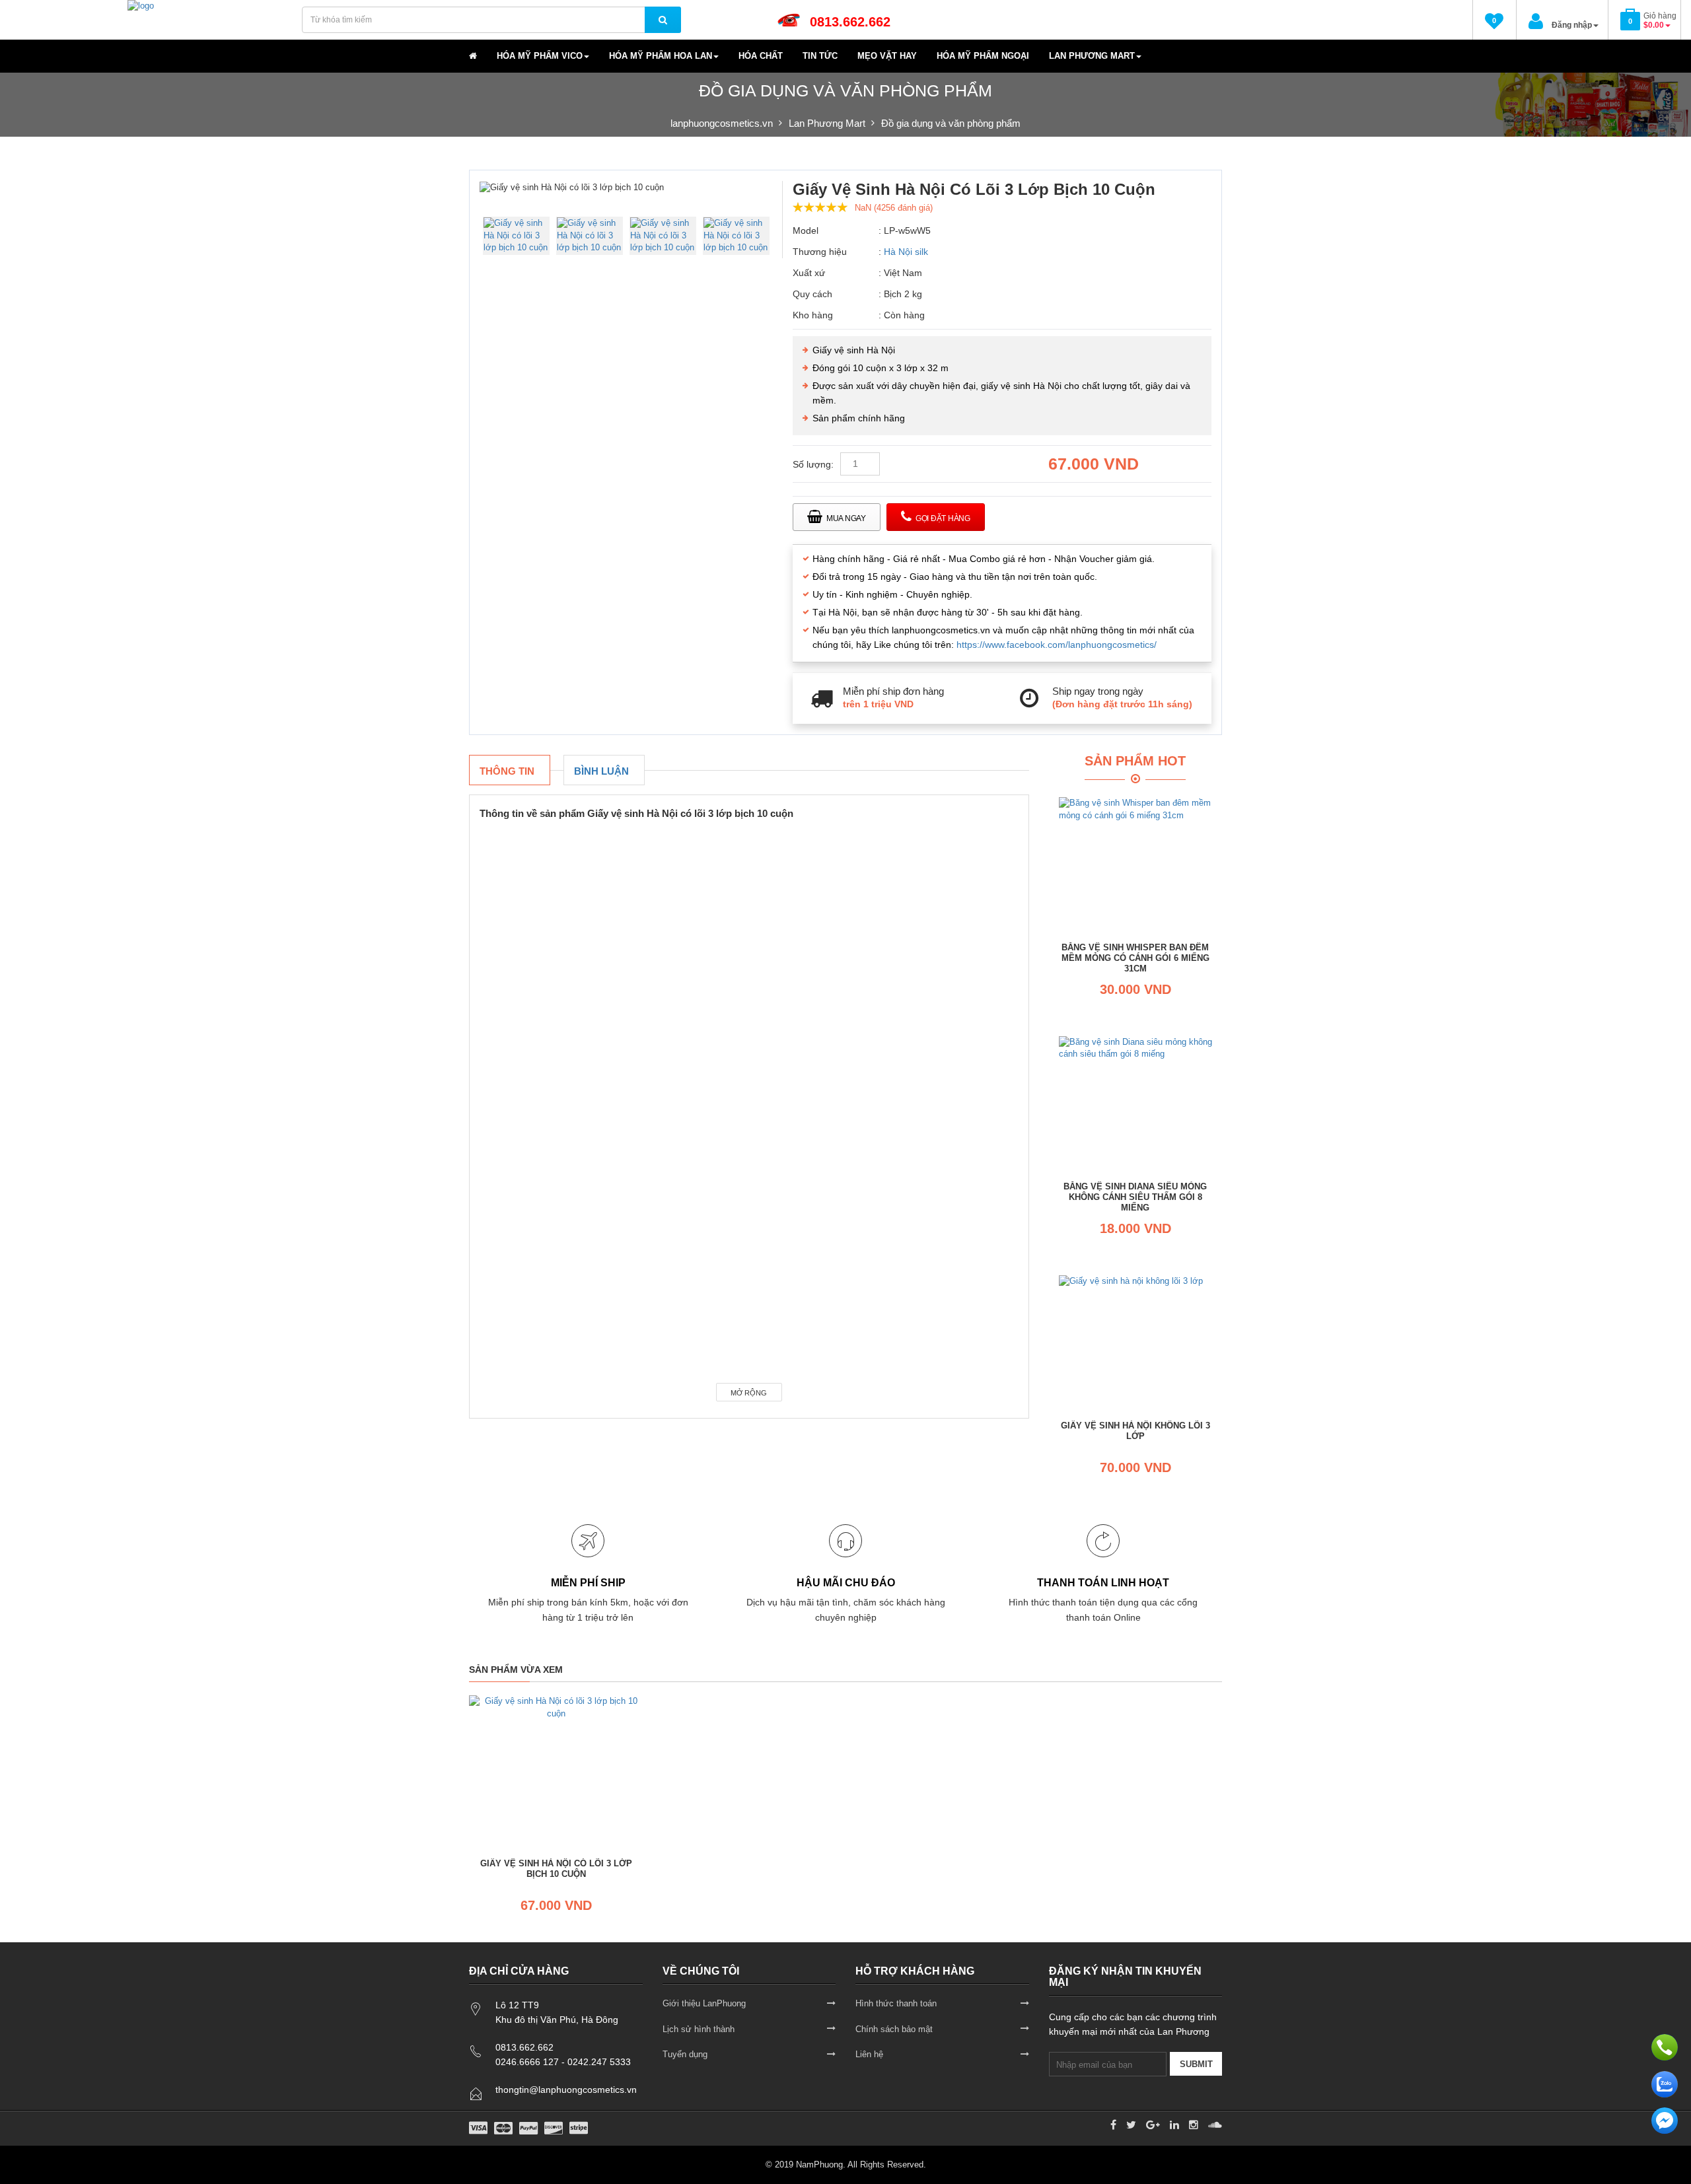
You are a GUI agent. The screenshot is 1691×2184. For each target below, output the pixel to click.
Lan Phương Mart (1092, 56)
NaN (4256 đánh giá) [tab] (894, 208)
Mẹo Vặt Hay (887, 56)
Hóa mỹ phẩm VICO (540, 56)
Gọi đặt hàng (943, 518)
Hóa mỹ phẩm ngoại (983, 56)
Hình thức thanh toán (896, 2003)
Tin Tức (820, 56)
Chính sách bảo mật (894, 2029)
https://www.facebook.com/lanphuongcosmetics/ (1057, 645)
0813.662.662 (850, 22)
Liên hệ (869, 2054)
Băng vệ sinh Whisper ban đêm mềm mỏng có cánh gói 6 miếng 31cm (1135, 958)
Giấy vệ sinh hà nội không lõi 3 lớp (1135, 1431)
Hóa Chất (761, 56)
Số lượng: (813, 464)
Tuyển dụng (685, 2054)
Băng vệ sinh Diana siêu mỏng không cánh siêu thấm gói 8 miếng (1135, 1197)
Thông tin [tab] (507, 771)
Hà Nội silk (906, 252)
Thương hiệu (820, 252)
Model (806, 230)
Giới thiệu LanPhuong (704, 2003)
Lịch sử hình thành (699, 2029)
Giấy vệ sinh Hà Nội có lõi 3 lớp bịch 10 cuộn (556, 1869)
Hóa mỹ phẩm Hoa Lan (661, 56)
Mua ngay (846, 518)
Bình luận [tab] (601, 771)
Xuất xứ (809, 273)
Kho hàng (813, 315)
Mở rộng (749, 1393)
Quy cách (812, 294)
